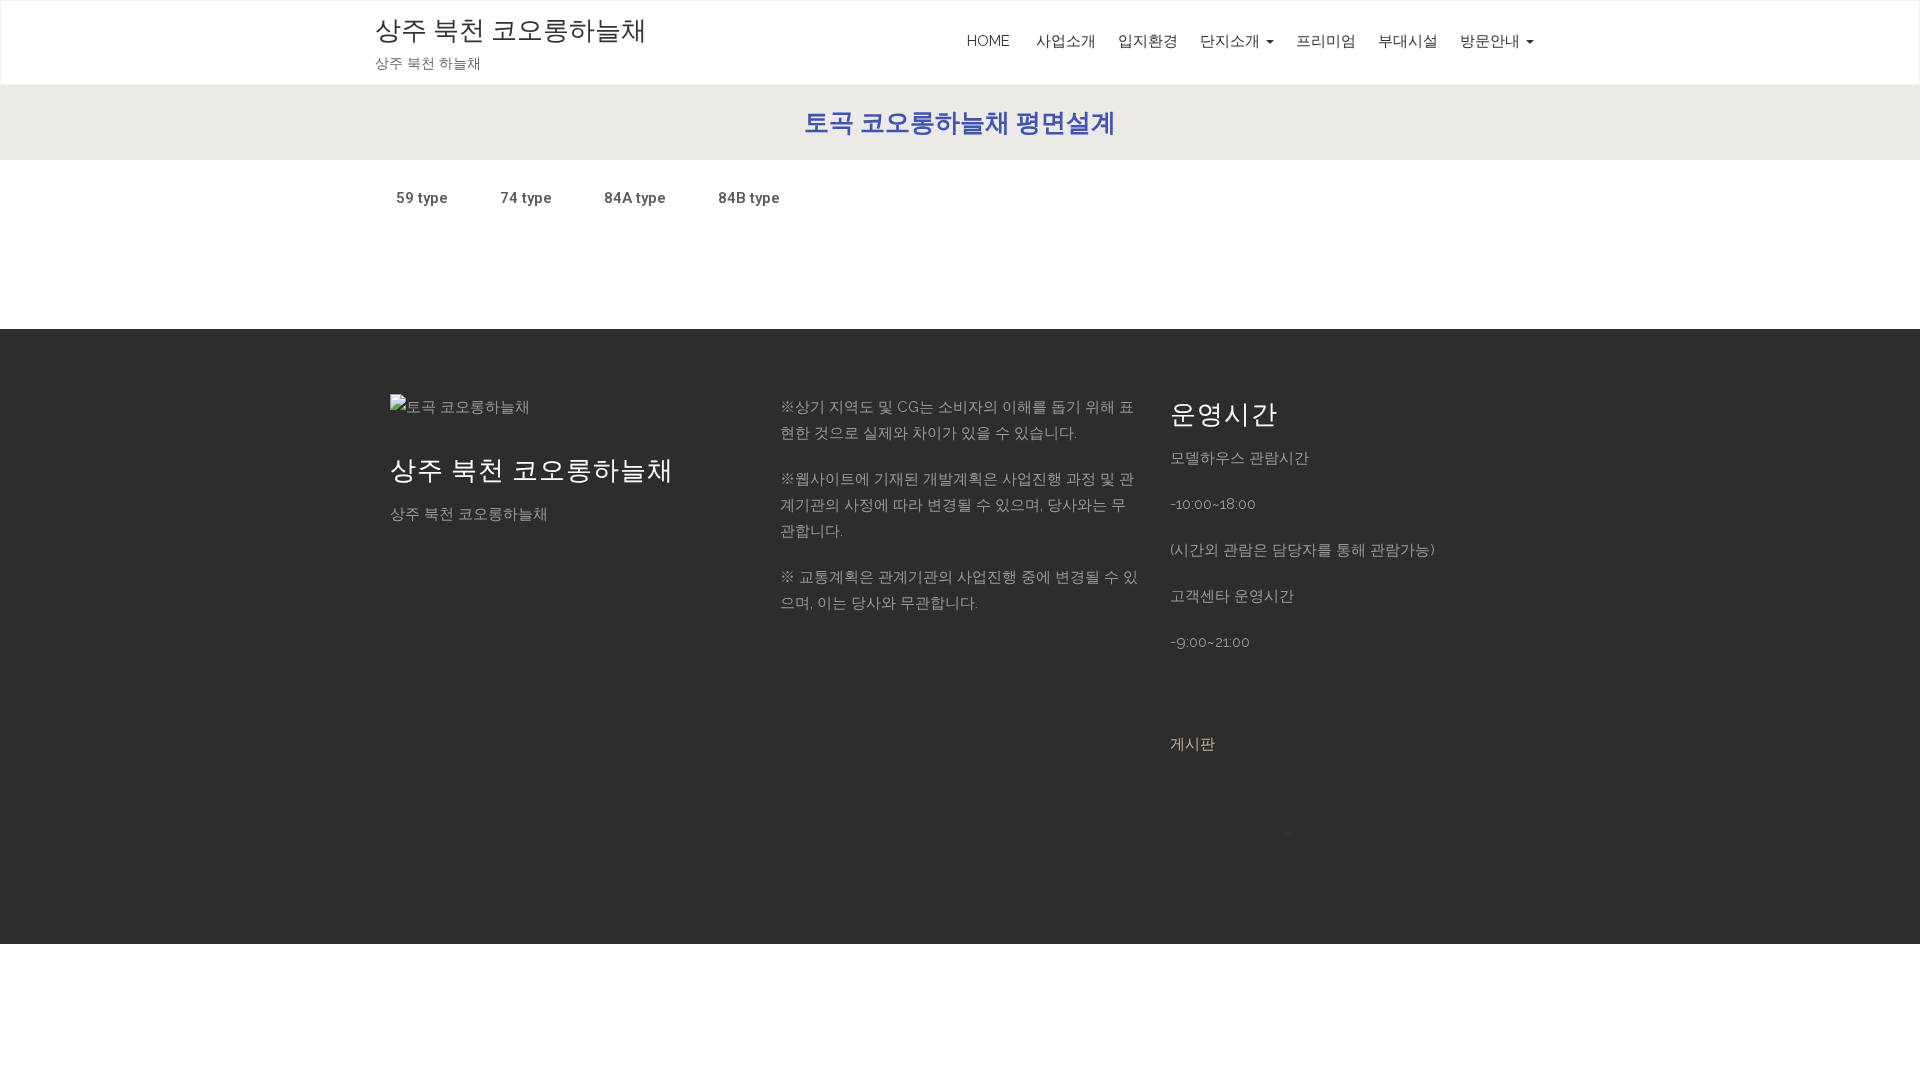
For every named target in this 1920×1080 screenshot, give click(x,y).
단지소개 (1232, 41)
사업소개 (1064, 41)
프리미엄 (1326, 41)
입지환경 (1148, 41)
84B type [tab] (749, 198)
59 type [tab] (422, 198)
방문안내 (1492, 41)
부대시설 (1408, 41)
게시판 (1192, 744)
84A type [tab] (635, 198)
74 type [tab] (526, 198)
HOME (988, 41)
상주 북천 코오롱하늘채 (511, 30)
